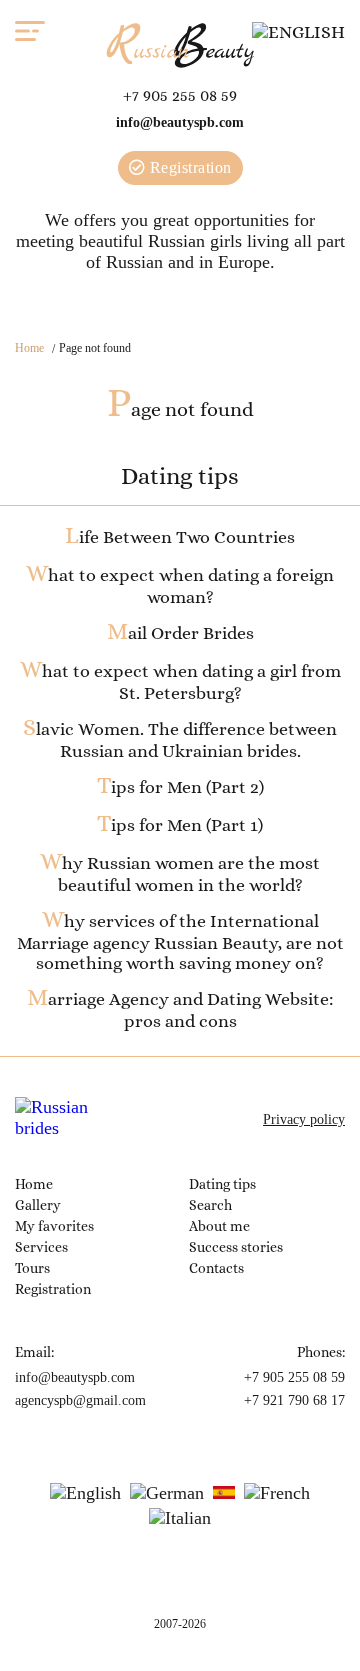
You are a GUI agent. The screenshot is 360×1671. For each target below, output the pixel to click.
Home (29, 348)
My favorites (54, 1226)
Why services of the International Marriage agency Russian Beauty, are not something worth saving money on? (180, 942)
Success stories (236, 1247)
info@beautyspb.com (180, 122)
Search (210, 1205)
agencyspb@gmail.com (80, 1400)
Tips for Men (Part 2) (180, 787)
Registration (188, 167)
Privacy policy (304, 1119)
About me (219, 1226)
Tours (32, 1268)
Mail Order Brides (180, 633)
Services (41, 1247)
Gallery (38, 1205)
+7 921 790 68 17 (294, 1400)
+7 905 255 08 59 (180, 95)
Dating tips (222, 1184)
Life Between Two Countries (180, 537)
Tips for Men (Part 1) (180, 825)
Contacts (216, 1268)
